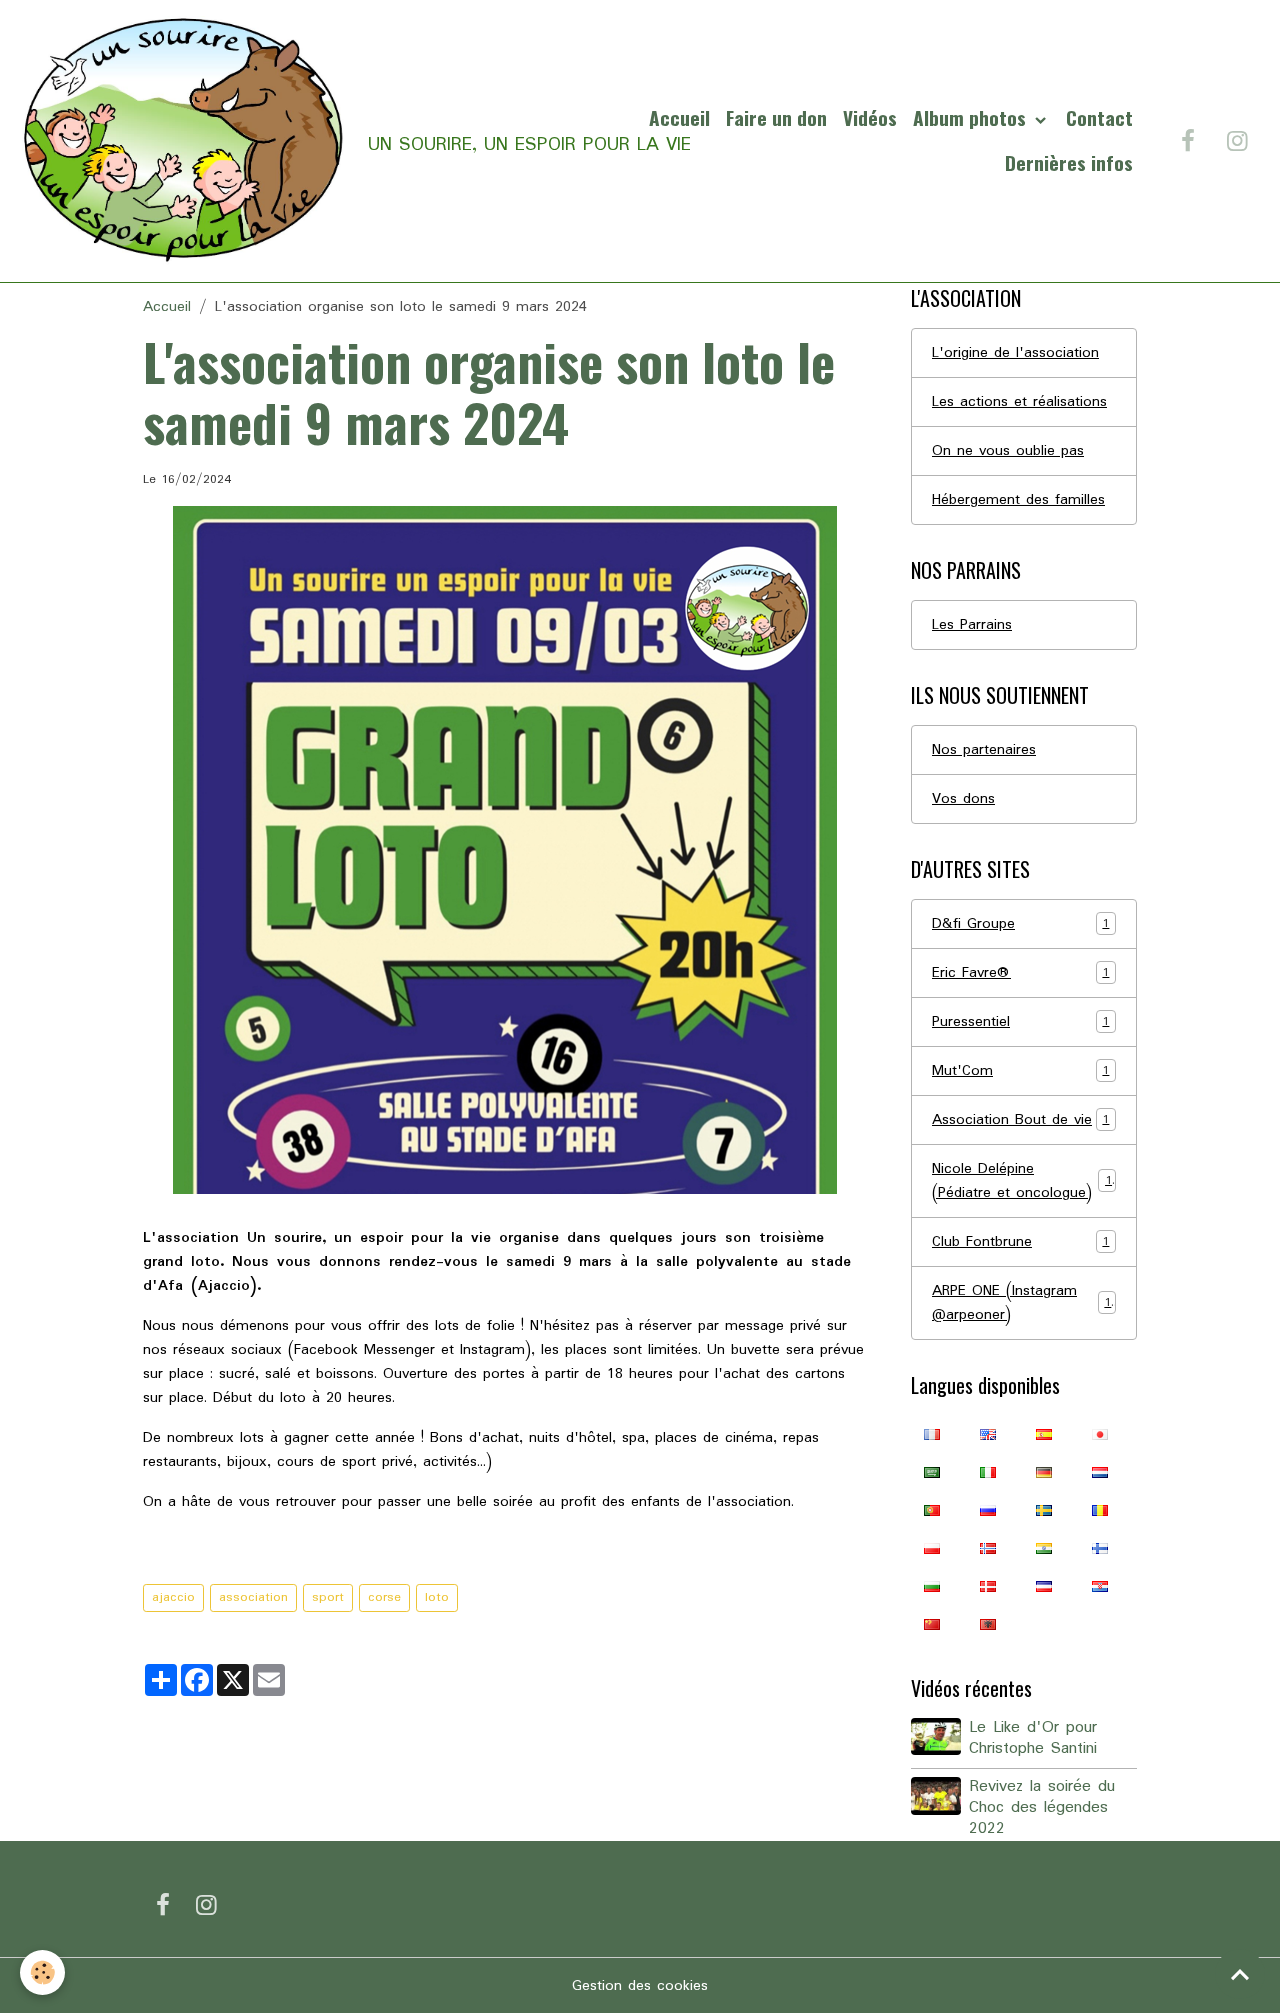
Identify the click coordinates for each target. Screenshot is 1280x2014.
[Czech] (1044, 1586)
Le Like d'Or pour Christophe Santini (1033, 1738)
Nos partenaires (984, 750)
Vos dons (963, 799)
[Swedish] (1044, 1510)
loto (437, 1597)
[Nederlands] (1100, 1472)
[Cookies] (42, 1972)
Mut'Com (1020, 1071)
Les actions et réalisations (1019, 402)
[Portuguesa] (932, 1510)
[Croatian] (1100, 1586)
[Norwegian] (988, 1548)
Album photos (972, 117)
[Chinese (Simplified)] (932, 1624)
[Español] (1044, 1434)
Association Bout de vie (1020, 1120)
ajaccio (173, 1597)
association (253, 1597)
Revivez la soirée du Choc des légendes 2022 (1042, 1808)
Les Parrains (972, 625)
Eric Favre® (1020, 973)
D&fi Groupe (1020, 924)
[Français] (932, 1434)
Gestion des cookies (640, 1986)
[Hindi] (1044, 1548)
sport (328, 1597)
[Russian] (988, 1510)
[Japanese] (1100, 1434)
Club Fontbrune (1020, 1242)
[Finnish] (1100, 1548)
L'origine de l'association (1015, 353)
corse (384, 1597)
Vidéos (870, 117)
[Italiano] (988, 1472)
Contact (1099, 117)
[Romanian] (1100, 1510)
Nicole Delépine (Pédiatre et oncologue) (1022, 1181)
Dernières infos (1069, 162)
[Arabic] (932, 1472)
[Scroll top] (1240, 1974)
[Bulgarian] (932, 1586)
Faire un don (776, 117)
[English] (988, 1434)
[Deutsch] (1044, 1472)
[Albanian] (988, 1624)
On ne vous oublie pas (1008, 451)
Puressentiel (1020, 1022)
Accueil (679, 117)
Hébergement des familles (1018, 500)
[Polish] (932, 1548)
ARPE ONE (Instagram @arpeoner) (1021, 1303)
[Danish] (988, 1586)
